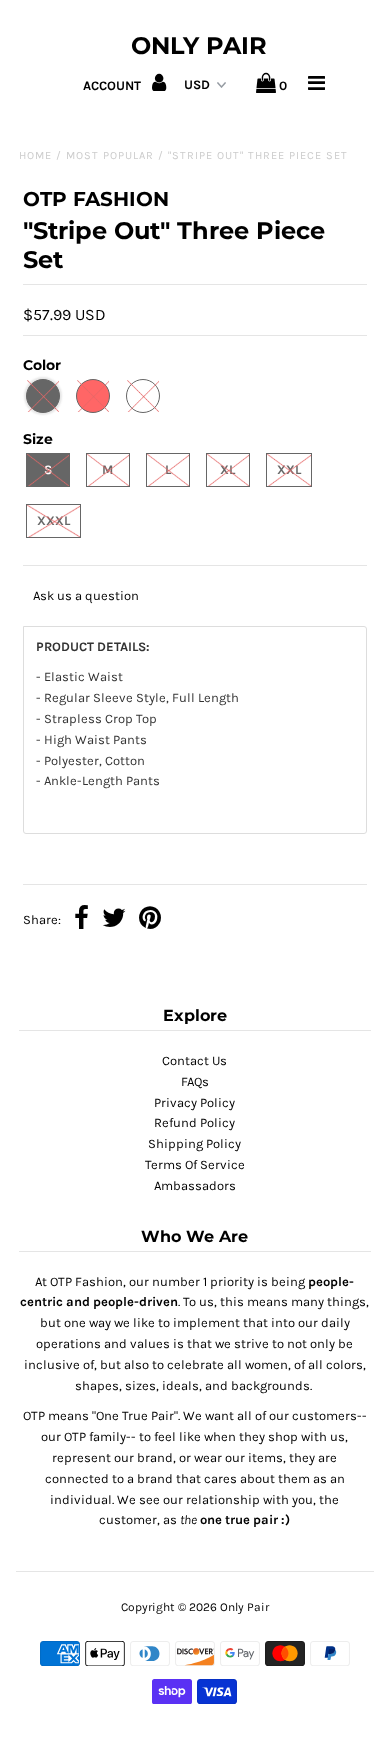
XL (227, 469)
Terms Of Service (195, 1164)
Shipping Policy (194, 1143)
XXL (289, 469)
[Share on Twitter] (114, 920)
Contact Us (194, 1060)
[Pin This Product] (150, 920)
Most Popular (110, 155)
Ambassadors (195, 1185)
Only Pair (199, 45)
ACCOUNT (113, 85)
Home (35, 155)
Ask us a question (86, 595)
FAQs (195, 1081)
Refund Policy (194, 1122)
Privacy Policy (194, 1102)
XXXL (53, 520)
